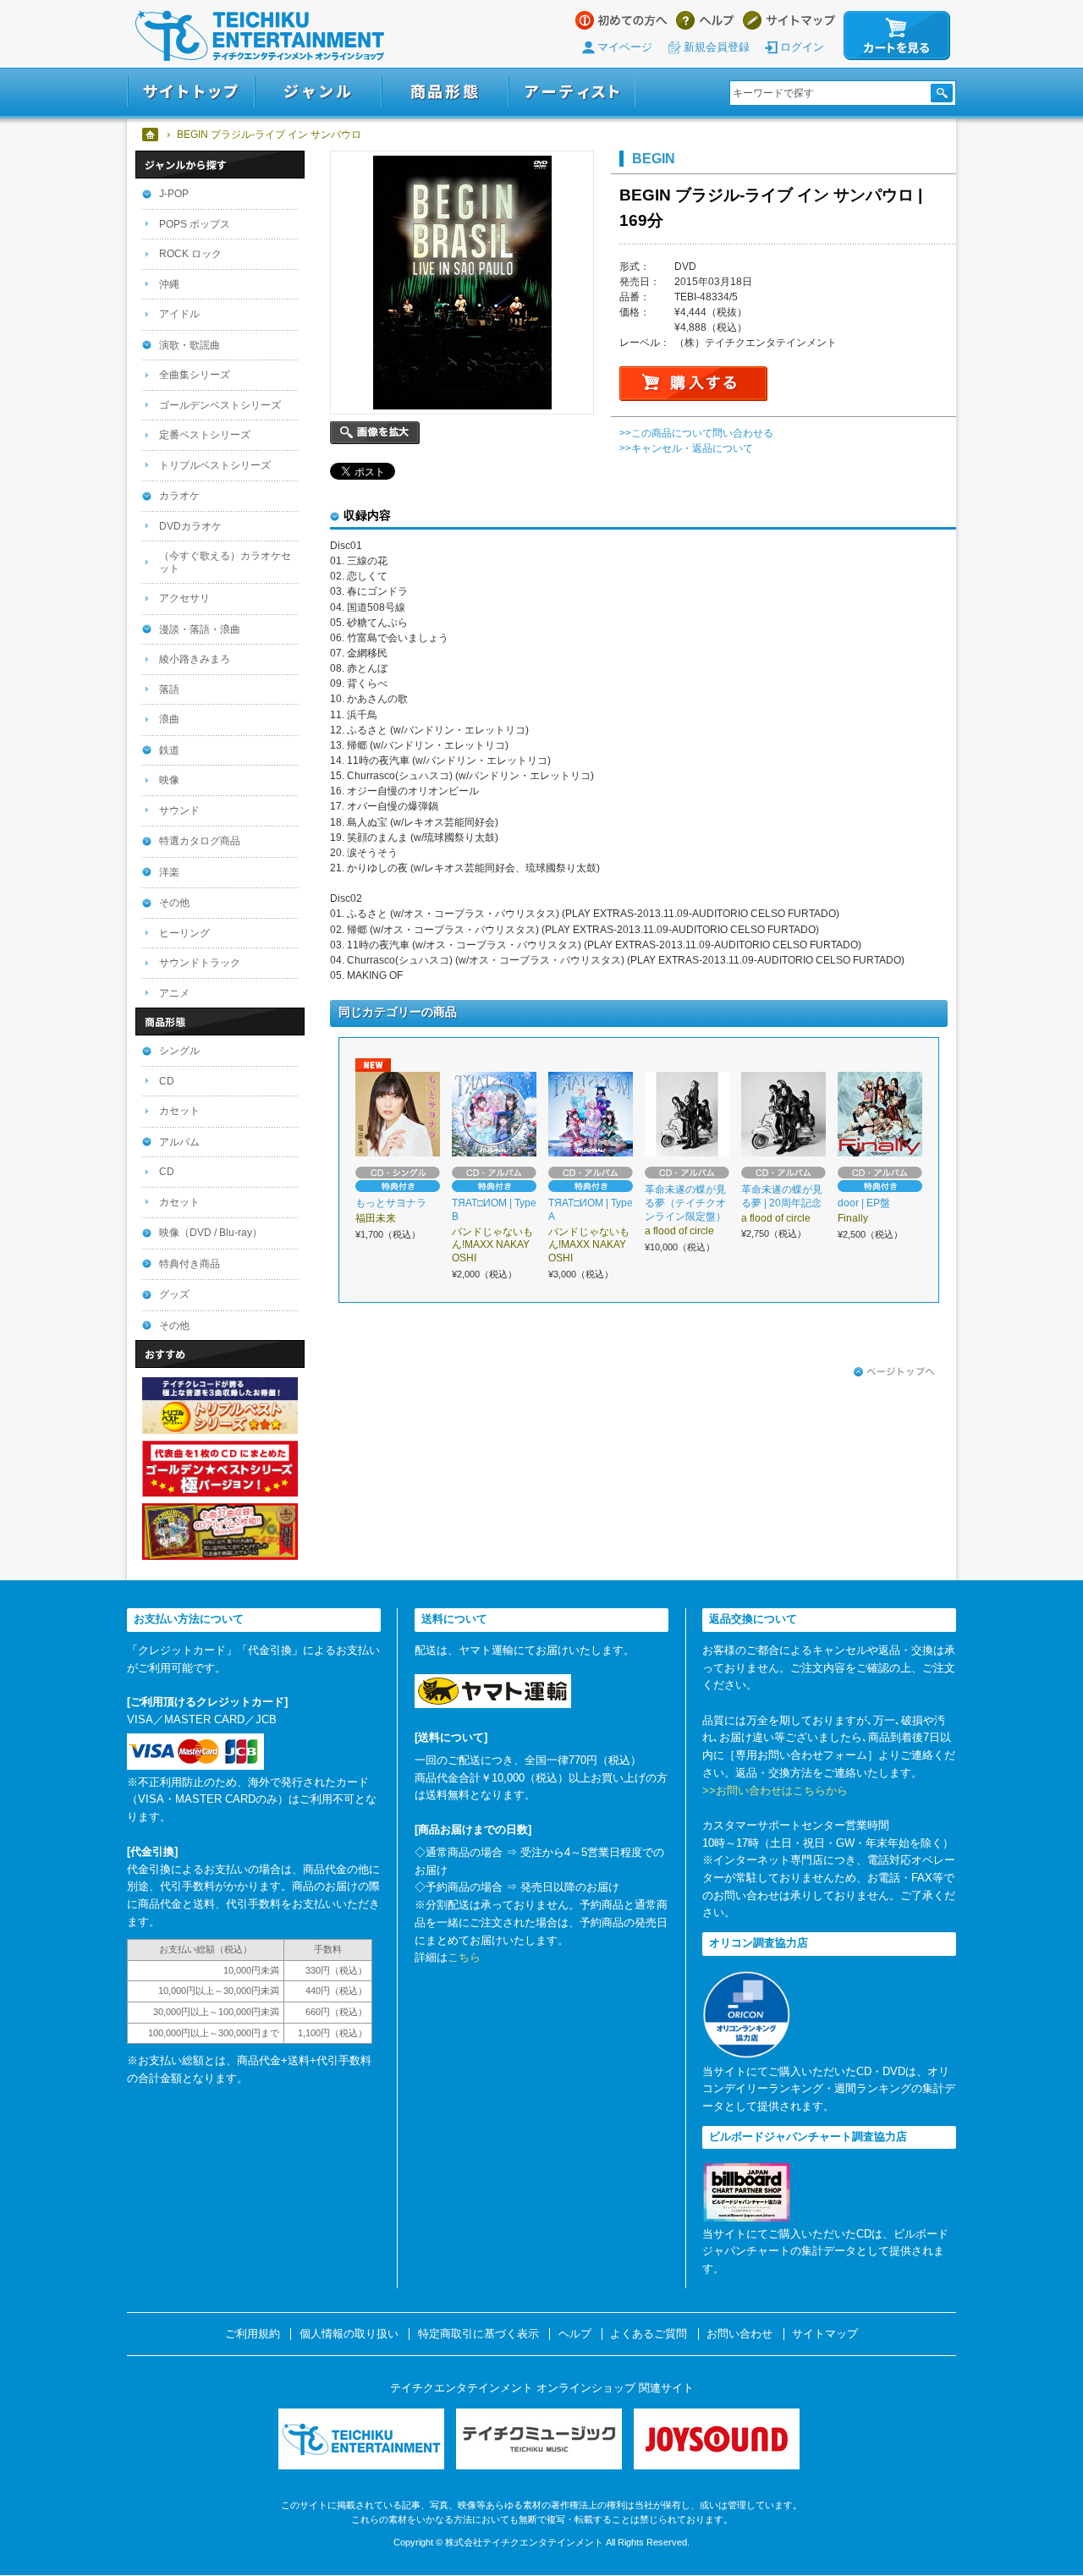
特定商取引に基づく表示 (478, 2334)
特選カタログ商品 (200, 841)
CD (167, 1081)
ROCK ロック (190, 254)
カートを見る (897, 36)
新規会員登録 (717, 47)
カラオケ (179, 496)
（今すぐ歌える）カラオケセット (225, 562)
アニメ (174, 993)
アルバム (179, 1142)
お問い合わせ (739, 2334)
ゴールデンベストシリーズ (220, 405)
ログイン (802, 47)
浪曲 (169, 719)
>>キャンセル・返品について (686, 448)
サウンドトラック (200, 963)
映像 (169, 780)
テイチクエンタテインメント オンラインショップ (260, 36)
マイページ (625, 47)
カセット (179, 1111)
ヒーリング (184, 933)
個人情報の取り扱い (349, 2334)
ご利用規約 (253, 2334)
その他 (174, 903)
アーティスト (572, 92)
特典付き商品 (190, 1264)
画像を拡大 (375, 433)
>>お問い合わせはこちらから (775, 1791)
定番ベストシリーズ (205, 435)
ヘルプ (705, 20)
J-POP (174, 194)
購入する (693, 384)
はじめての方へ (621, 20)
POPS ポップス (195, 224)
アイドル (179, 314)
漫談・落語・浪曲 (200, 629)
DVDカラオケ (190, 526)
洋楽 (169, 872)
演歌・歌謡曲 (190, 345)
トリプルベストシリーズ (215, 465)
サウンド (179, 810)
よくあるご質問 (649, 2334)
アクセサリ (184, 598)
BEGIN (654, 158)
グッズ (174, 1294)
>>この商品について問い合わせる (696, 433)
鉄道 (169, 750)
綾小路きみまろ (195, 659)
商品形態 (445, 92)
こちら (464, 1957)
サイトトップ (191, 92)
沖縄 (169, 284)
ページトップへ (894, 1372)
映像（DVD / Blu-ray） (211, 1233)
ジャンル (318, 92)
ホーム (151, 135)
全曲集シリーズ (195, 375)
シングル (179, 1051)
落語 (169, 689)
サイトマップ (789, 20)
